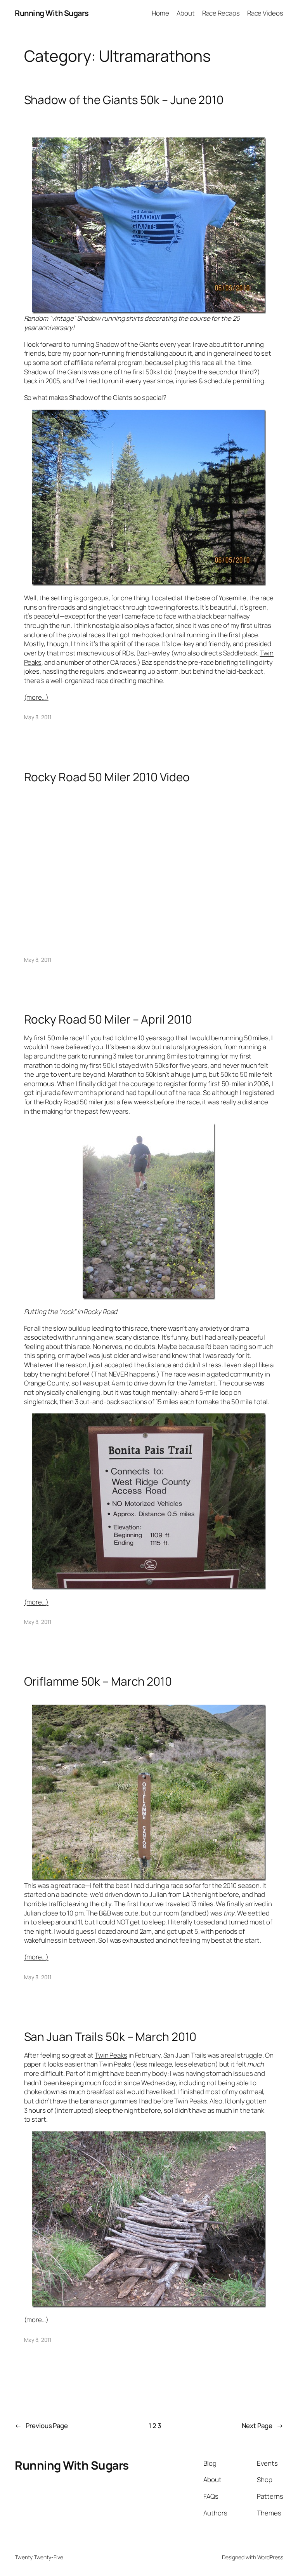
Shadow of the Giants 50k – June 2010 (124, 100)
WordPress (270, 2557)
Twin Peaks (111, 2055)
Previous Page (41, 2426)
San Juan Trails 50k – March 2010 (110, 2036)
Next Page (262, 2426)
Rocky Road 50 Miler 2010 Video (107, 777)
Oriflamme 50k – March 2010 (98, 1681)
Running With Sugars (52, 13)
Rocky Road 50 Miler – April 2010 (108, 1019)
